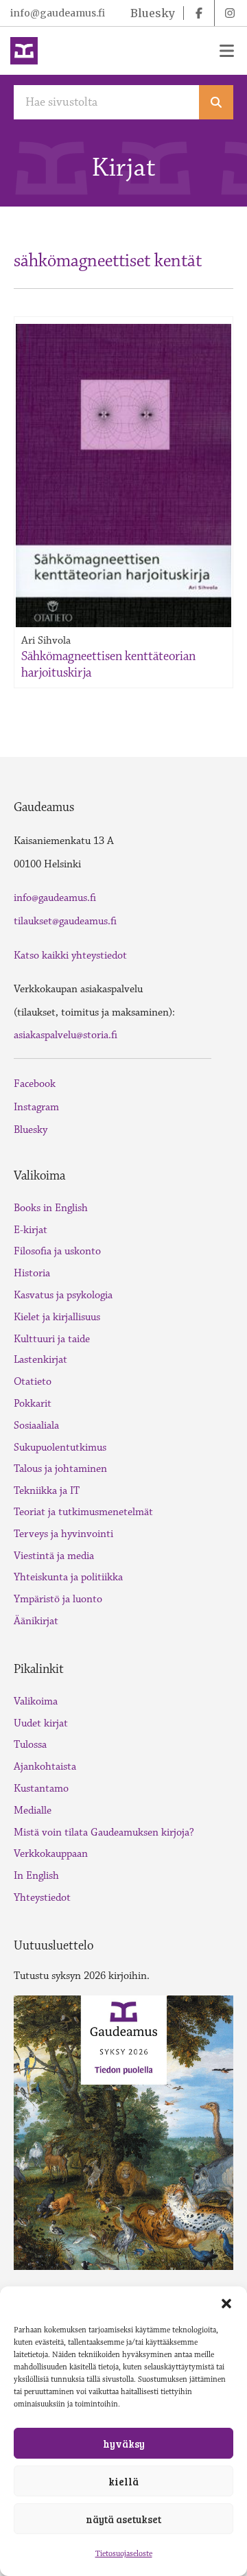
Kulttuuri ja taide (52, 1339)
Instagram (36, 1107)
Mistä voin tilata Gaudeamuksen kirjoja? (104, 1833)
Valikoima (36, 1701)
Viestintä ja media (54, 1556)
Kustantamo (41, 1789)
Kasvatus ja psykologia (63, 1295)
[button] (226, 2304)
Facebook (35, 1084)
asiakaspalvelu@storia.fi (66, 1035)
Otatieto (33, 1382)
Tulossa (30, 1745)
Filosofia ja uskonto (57, 1251)
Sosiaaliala (36, 1426)
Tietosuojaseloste (124, 2554)
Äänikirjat (36, 1621)
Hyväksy (124, 2444)
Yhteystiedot (42, 1898)
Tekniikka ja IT (47, 1491)
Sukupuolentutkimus (60, 1448)
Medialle (33, 1811)
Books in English (51, 1208)
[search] (216, 102)
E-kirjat (31, 1230)
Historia (32, 1273)
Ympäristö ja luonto (58, 1599)
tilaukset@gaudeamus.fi (65, 921)
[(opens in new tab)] (123, 2131)
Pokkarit (33, 1404)
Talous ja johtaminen (60, 1469)
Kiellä (123, 2481)
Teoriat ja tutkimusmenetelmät (83, 1512)
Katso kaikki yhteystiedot (70, 956)
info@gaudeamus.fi (58, 13)
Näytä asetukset (123, 2519)
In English (36, 1876)
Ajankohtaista (45, 1767)
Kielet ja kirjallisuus (57, 1317)
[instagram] (230, 13)
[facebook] (199, 13)
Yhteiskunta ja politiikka (68, 1577)
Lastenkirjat (40, 1360)
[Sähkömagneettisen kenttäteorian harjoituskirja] (123, 476)
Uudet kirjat (41, 1723)
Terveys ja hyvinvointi (63, 1534)
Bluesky (31, 1130)
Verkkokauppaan (51, 1854)
